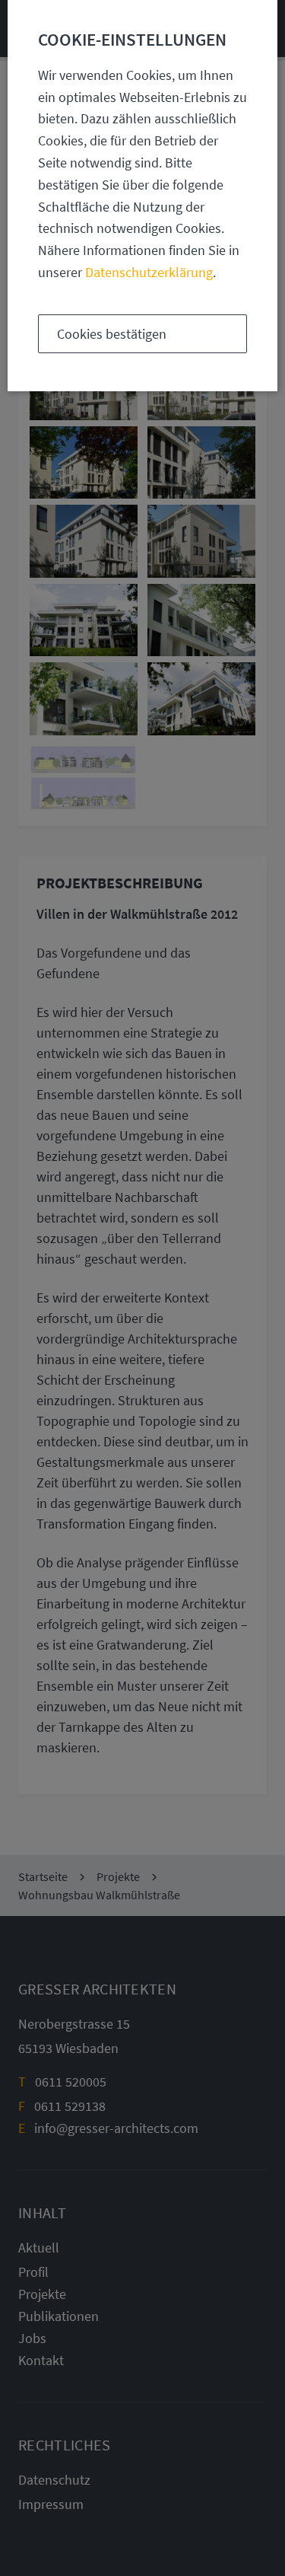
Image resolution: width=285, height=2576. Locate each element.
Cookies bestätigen (112, 334)
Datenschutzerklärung (149, 272)
